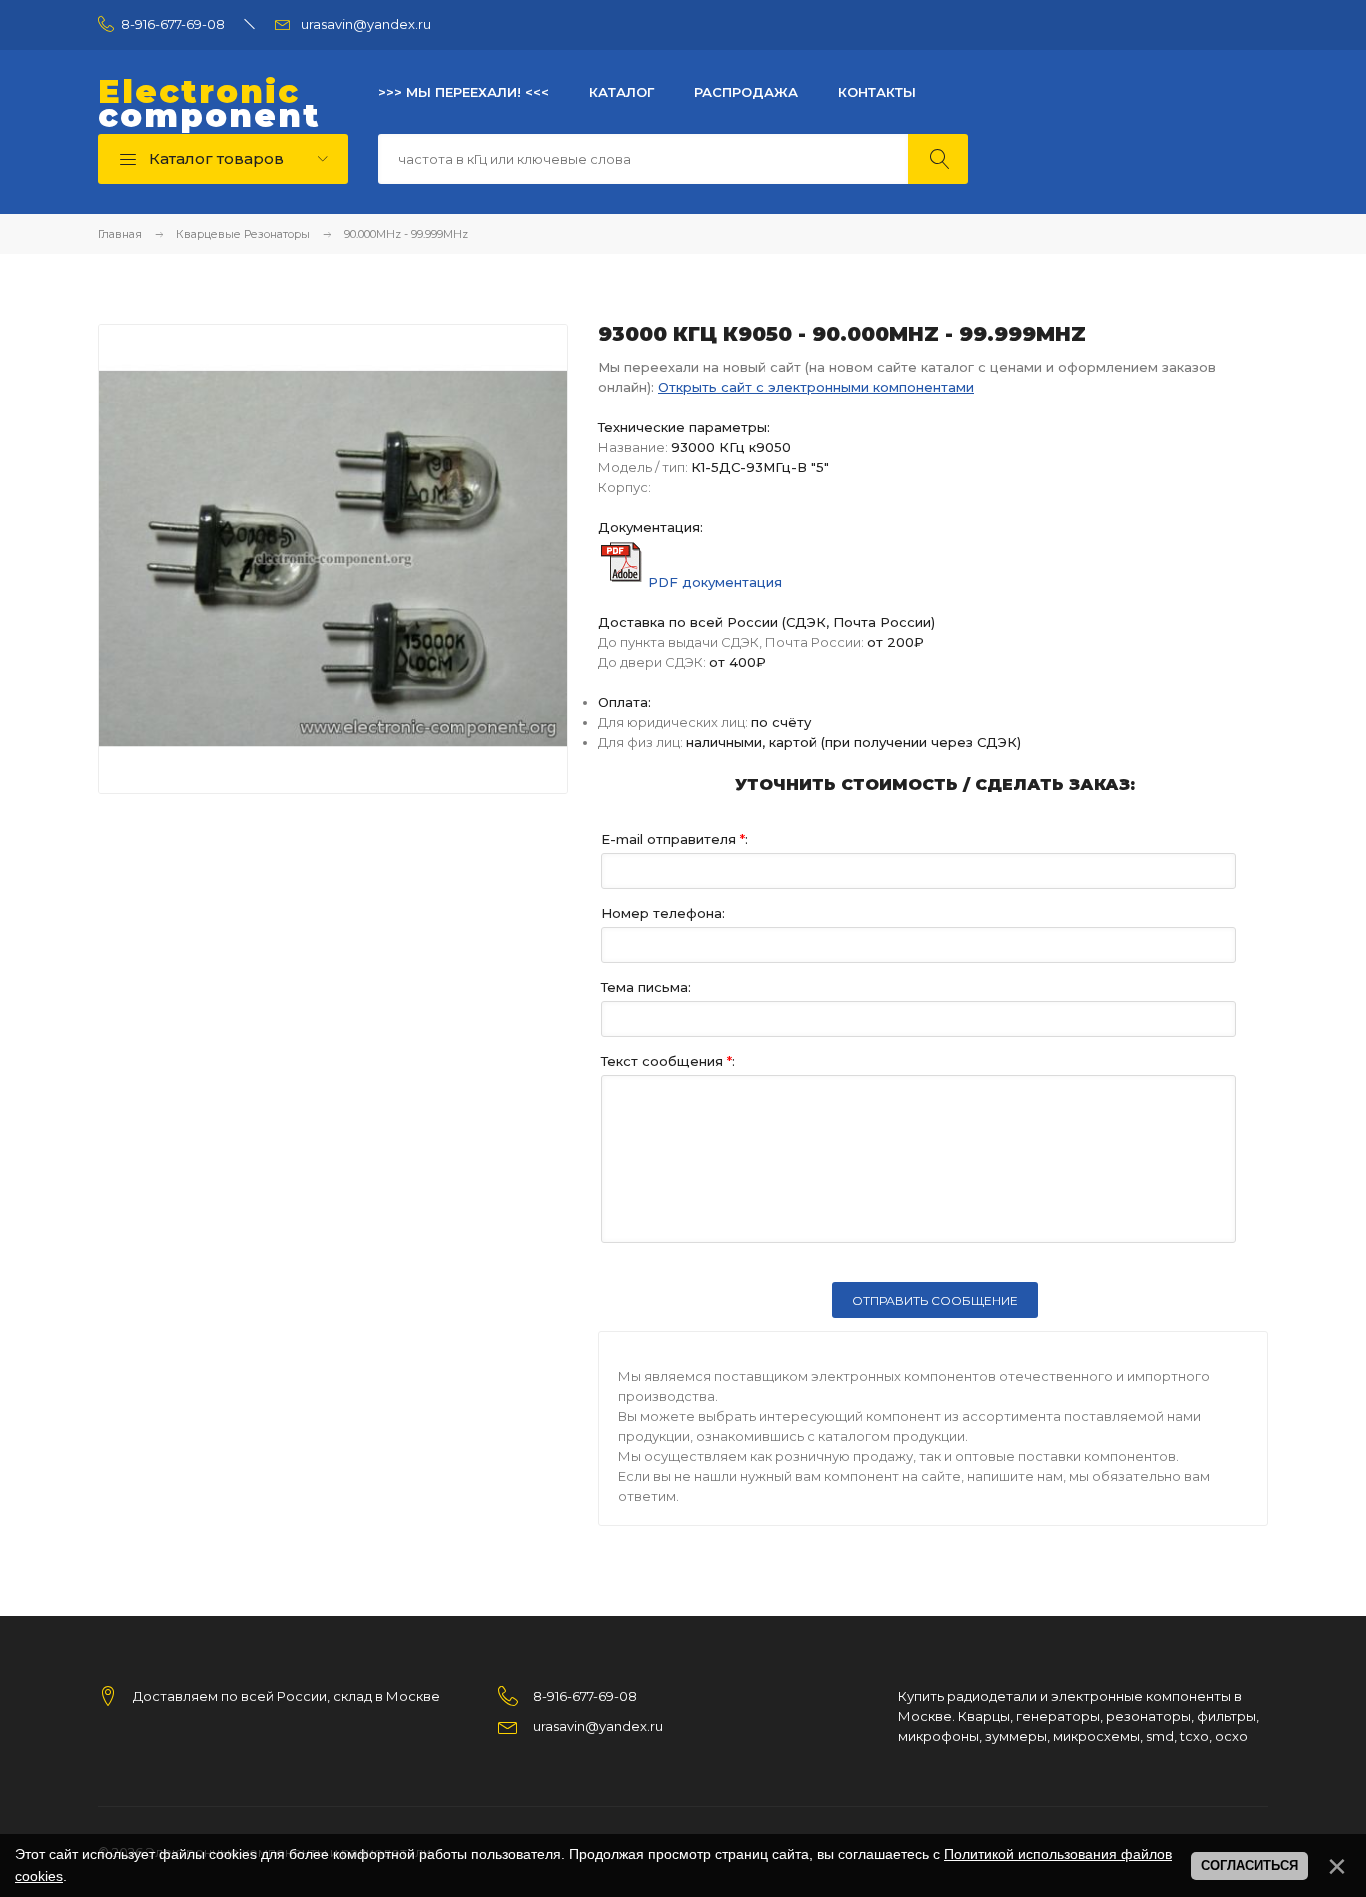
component (209, 104)
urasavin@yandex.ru (366, 24)
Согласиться (1249, 1865)
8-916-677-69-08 (173, 24)
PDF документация (715, 582)
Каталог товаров (214, 158)
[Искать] (938, 159)
